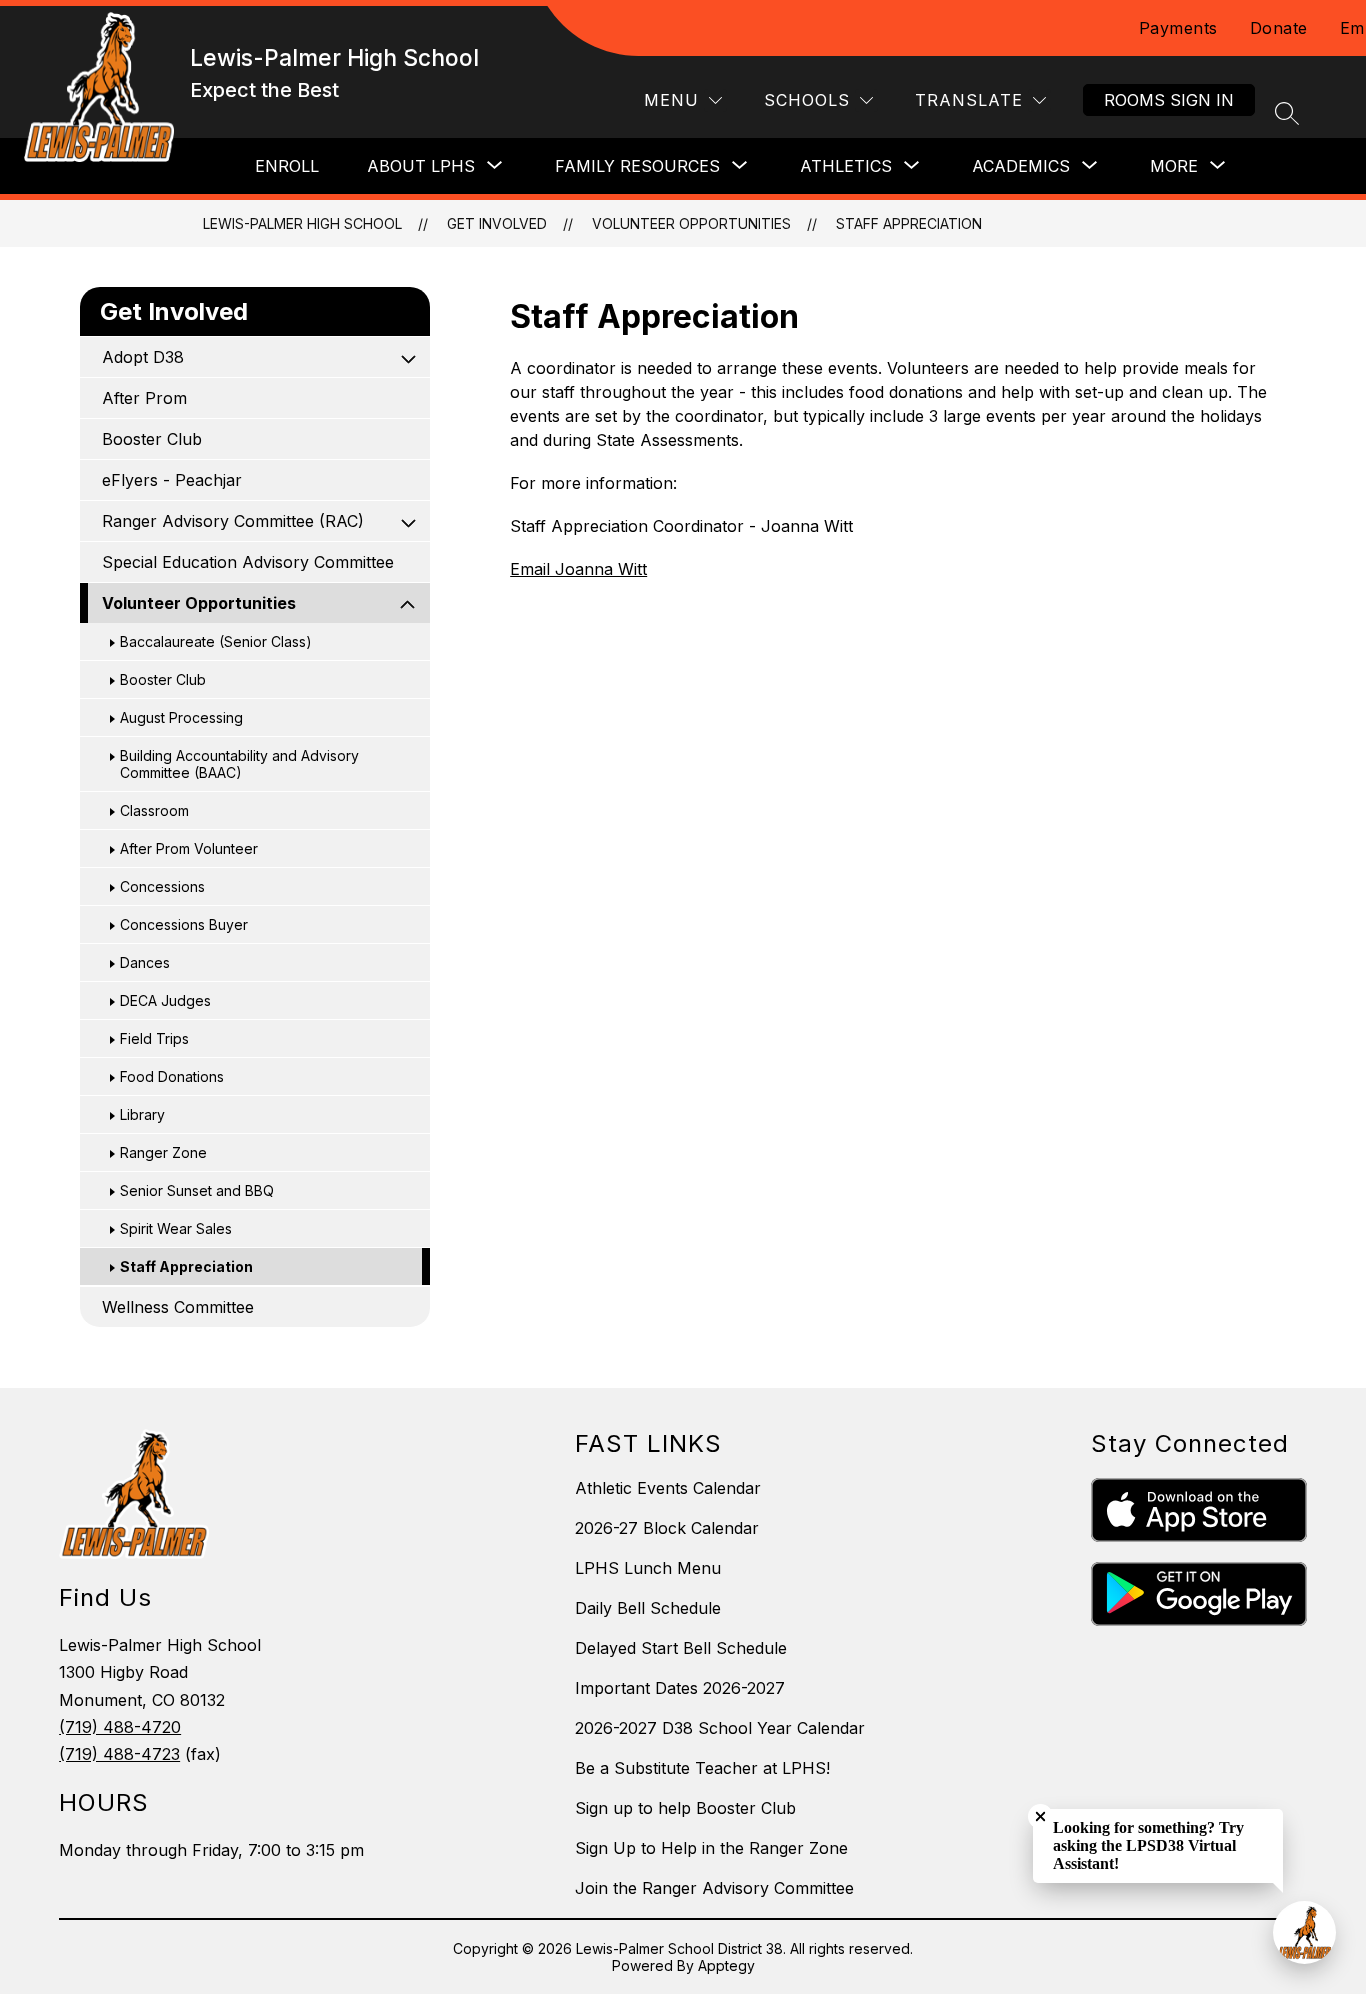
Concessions (162, 886)
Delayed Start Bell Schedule (681, 1648)
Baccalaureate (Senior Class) (216, 641)
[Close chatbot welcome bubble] (1040, 1816)
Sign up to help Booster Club (685, 1808)
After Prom (144, 398)
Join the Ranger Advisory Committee (714, 1888)
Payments (1178, 28)
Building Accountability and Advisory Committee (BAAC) (239, 764)
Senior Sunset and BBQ (197, 1190)
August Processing (181, 717)
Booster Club (152, 439)
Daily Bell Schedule (648, 1608)
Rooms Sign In (1169, 100)
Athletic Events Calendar (668, 1488)
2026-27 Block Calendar (667, 1528)
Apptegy (726, 1965)
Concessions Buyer (184, 924)
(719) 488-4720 (120, 1727)
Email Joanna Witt (578, 569)
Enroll (287, 166)
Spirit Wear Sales (176, 1228)
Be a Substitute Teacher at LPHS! (702, 1768)
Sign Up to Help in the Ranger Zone (711, 1848)
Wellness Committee (178, 1307)
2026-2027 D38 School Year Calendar (720, 1728)
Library (142, 1114)
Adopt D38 (143, 357)
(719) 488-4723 (119, 1754)
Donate (1279, 28)
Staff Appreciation (909, 223)
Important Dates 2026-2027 (680, 1688)
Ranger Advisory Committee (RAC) (233, 521)
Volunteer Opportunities (691, 223)
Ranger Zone (163, 1152)
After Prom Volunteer (189, 848)
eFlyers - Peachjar (172, 480)
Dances (145, 962)
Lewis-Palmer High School (302, 223)
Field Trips (154, 1038)
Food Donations (172, 1076)
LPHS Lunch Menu (648, 1568)
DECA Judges (165, 1000)
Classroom (154, 810)
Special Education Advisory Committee (248, 562)
